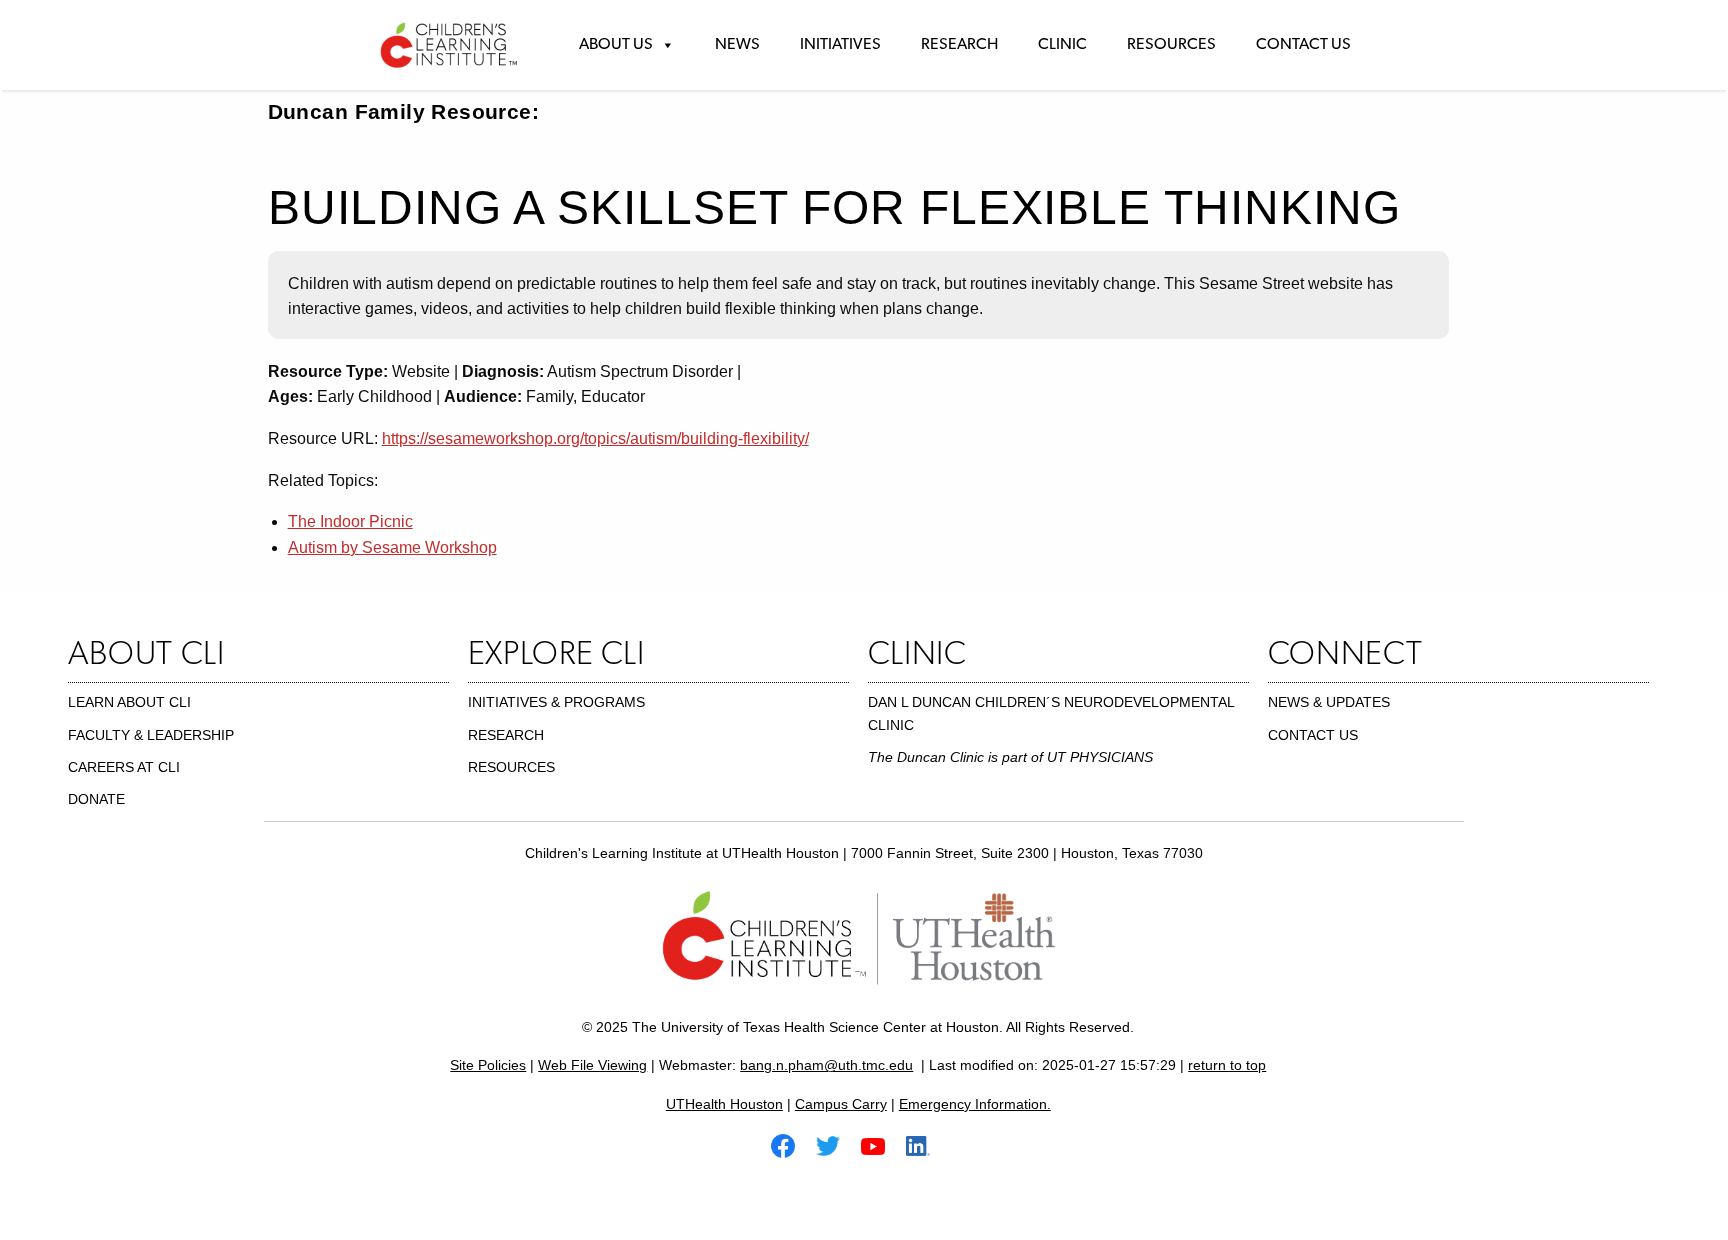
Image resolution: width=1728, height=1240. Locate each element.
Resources (1171, 45)
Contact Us (1303, 45)
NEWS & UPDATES (1329, 702)
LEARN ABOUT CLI (129, 702)
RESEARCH (506, 735)
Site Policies (488, 1065)
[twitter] (836, 1144)
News (737, 45)
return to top (1227, 1065)
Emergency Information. (975, 1104)
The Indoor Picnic (350, 521)
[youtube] (881, 1144)
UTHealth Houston (724, 1104)
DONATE (96, 799)
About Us (616, 45)
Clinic (1062, 45)
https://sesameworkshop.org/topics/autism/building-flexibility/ (595, 438)
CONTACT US (1313, 735)
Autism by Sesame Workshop (392, 547)
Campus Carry (841, 1104)
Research (959, 45)
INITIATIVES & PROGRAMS (556, 702)
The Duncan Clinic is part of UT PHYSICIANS (1010, 757)
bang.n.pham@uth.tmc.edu (826, 1065)
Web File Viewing (592, 1065)
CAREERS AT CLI (124, 767)
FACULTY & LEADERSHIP (151, 735)
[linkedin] (926, 1144)
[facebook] (791, 1144)
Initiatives (840, 45)
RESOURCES (511, 767)
